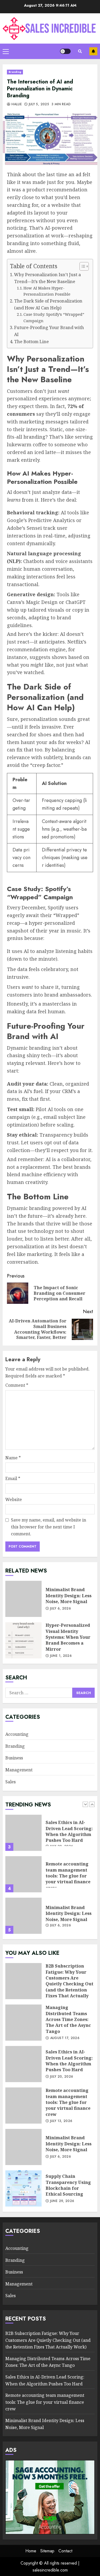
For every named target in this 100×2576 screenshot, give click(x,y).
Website (14, 1499)
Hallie (16, 104)
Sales (11, 1782)
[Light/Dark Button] (65, 51)
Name (13, 1458)
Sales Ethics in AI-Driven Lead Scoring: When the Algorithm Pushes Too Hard (23, 2064)
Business (14, 1758)
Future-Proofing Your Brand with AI (49, 331)
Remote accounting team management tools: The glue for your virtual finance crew (23, 1833)
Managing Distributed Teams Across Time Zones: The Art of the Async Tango (23, 2023)
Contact (65, 2551)
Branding (15, 72)
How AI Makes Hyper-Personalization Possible (47, 291)
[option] (50, 1835)
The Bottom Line (31, 342)
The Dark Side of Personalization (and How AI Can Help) (48, 304)
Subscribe (93, 51)
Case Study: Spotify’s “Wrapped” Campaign (54, 317)
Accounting (17, 1734)
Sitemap (47, 2551)
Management (19, 1770)
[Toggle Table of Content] (81, 266)
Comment (17, 1385)
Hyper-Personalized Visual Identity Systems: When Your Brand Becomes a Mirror (23, 1640)
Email (13, 1478)
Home (31, 2551)
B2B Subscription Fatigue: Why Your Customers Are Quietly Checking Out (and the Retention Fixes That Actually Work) (23, 1916)
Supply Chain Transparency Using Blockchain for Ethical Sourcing (23, 2188)
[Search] (80, 51)
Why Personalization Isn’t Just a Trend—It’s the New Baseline (47, 278)
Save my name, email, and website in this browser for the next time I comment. (49, 1527)
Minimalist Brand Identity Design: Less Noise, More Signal (23, 1599)
